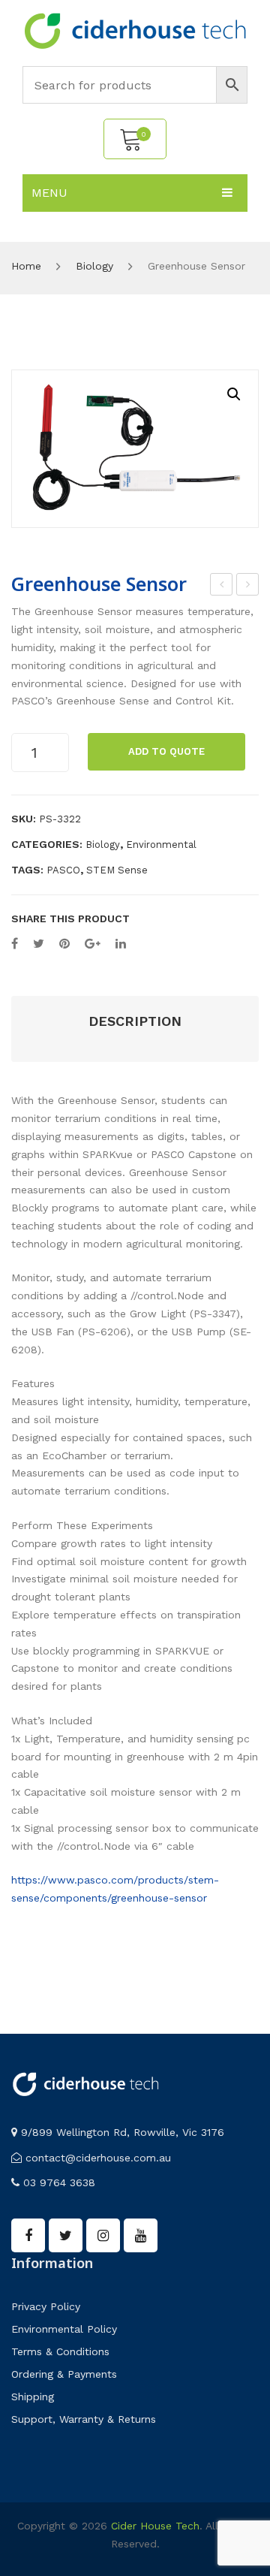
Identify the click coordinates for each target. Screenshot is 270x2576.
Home (26, 266)
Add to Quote (166, 751)
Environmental (161, 845)
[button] (234, 394)
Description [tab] (135, 1021)
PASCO (63, 870)
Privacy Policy (46, 2306)
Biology (94, 266)
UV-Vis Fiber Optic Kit (248, 587)
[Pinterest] (64, 944)
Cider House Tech (155, 2526)
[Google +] (93, 944)
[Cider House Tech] (135, 30)
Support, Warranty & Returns (84, 2419)
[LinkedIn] (121, 944)
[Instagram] (103, 2235)
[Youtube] (141, 2235)
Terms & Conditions (60, 2351)
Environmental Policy (64, 2329)
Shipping (33, 2397)
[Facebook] (15, 944)
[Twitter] (39, 944)
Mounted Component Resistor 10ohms (222, 587)
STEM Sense (117, 870)
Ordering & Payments (64, 2374)
